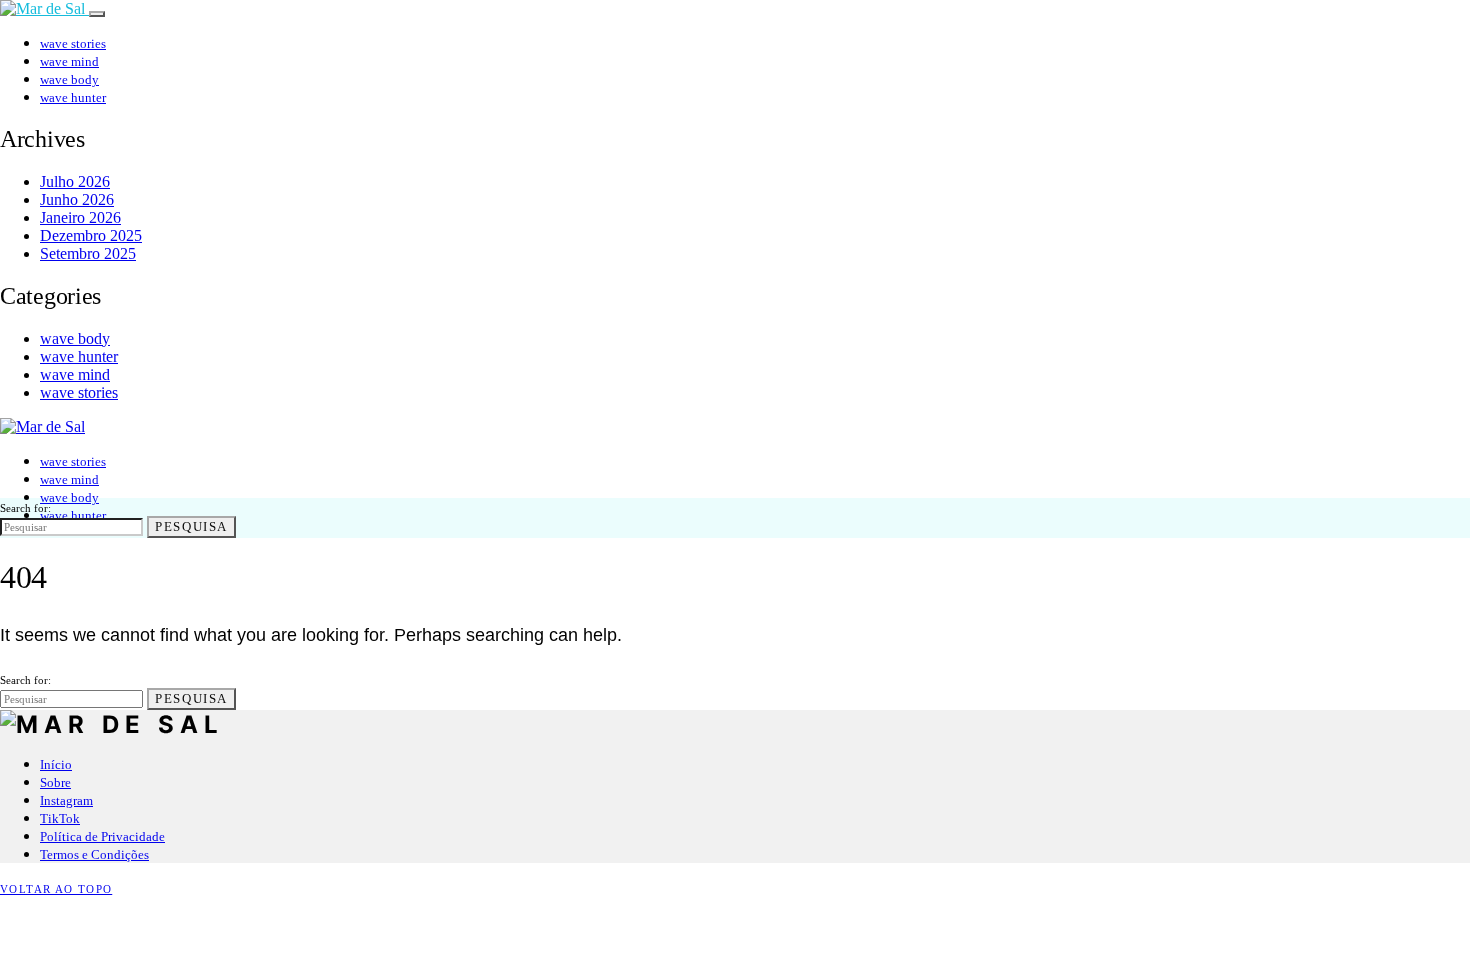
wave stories (73, 43)
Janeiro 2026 (80, 217)
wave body (69, 79)
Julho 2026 (75, 181)
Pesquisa (191, 526)
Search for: (25, 508)
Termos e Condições (94, 854)
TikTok (60, 818)
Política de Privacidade (102, 836)
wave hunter (73, 97)
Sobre (55, 782)
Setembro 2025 (88, 253)
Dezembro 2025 (91, 235)
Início (56, 764)
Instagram (66, 800)
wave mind (69, 61)
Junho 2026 (77, 199)
